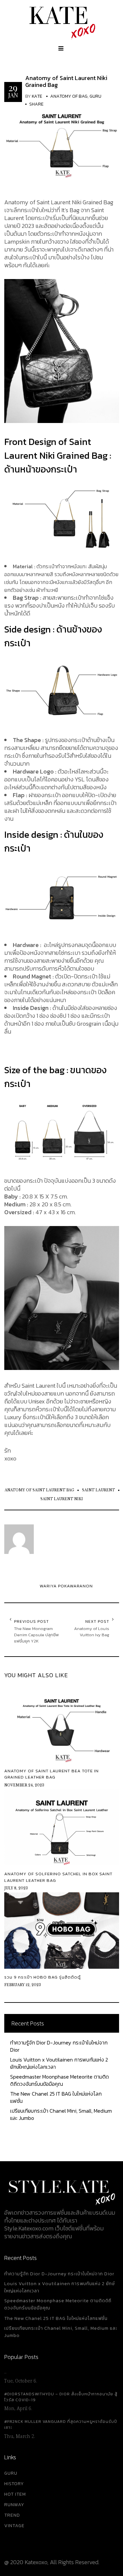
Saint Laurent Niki (62, 1499)
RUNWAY (14, 2505)
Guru (95, 96)
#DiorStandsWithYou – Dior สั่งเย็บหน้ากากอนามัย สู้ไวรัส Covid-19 (61, 2397)
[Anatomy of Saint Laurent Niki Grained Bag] (62, 139)
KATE (37, 96)
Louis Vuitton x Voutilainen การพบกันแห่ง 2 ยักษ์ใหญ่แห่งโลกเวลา (59, 2063)
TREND (12, 2515)
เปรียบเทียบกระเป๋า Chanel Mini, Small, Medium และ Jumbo (61, 2114)
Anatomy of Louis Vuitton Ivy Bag (92, 1632)
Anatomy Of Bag (69, 96)
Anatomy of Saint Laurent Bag (39, 1490)
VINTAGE (14, 2526)
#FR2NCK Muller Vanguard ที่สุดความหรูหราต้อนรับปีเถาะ (61, 2425)
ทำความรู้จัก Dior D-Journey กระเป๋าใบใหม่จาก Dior (59, 2046)
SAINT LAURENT (98, 1490)
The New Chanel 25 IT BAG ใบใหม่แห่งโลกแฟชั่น (56, 2097)
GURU (11, 2473)
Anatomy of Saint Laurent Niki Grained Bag (66, 81)
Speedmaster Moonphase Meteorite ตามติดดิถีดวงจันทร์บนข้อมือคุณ (60, 2080)
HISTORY (14, 2484)
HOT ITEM (15, 2494)
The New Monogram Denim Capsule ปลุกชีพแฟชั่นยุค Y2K (36, 1635)
